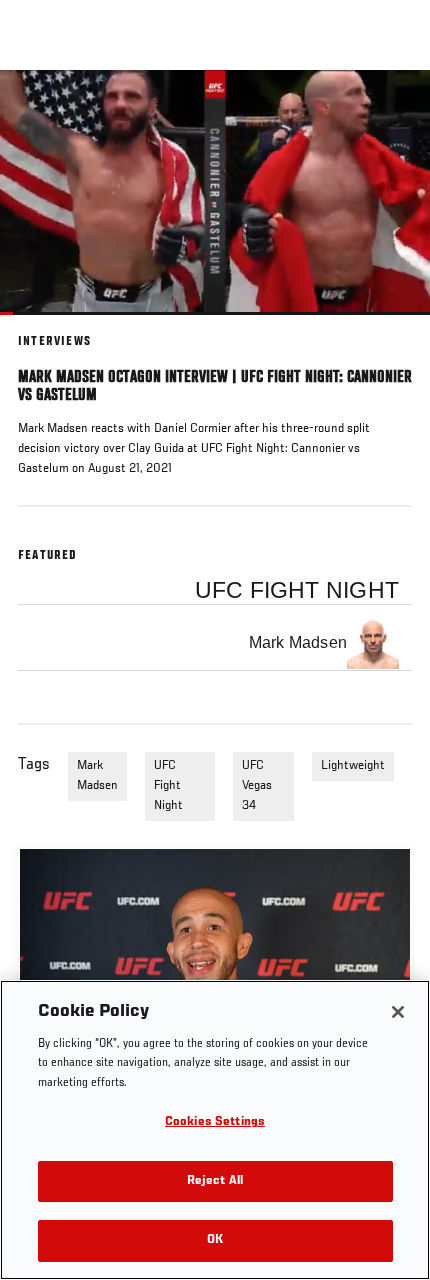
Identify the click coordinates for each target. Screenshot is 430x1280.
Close (394, 108)
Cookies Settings (215, 1122)
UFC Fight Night (168, 786)
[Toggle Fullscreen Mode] (389, 327)
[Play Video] (215, 192)
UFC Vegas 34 (257, 786)
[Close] (398, 1012)
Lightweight (353, 766)
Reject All (215, 1181)
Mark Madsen (97, 776)
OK (215, 1240)
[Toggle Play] (42, 327)
